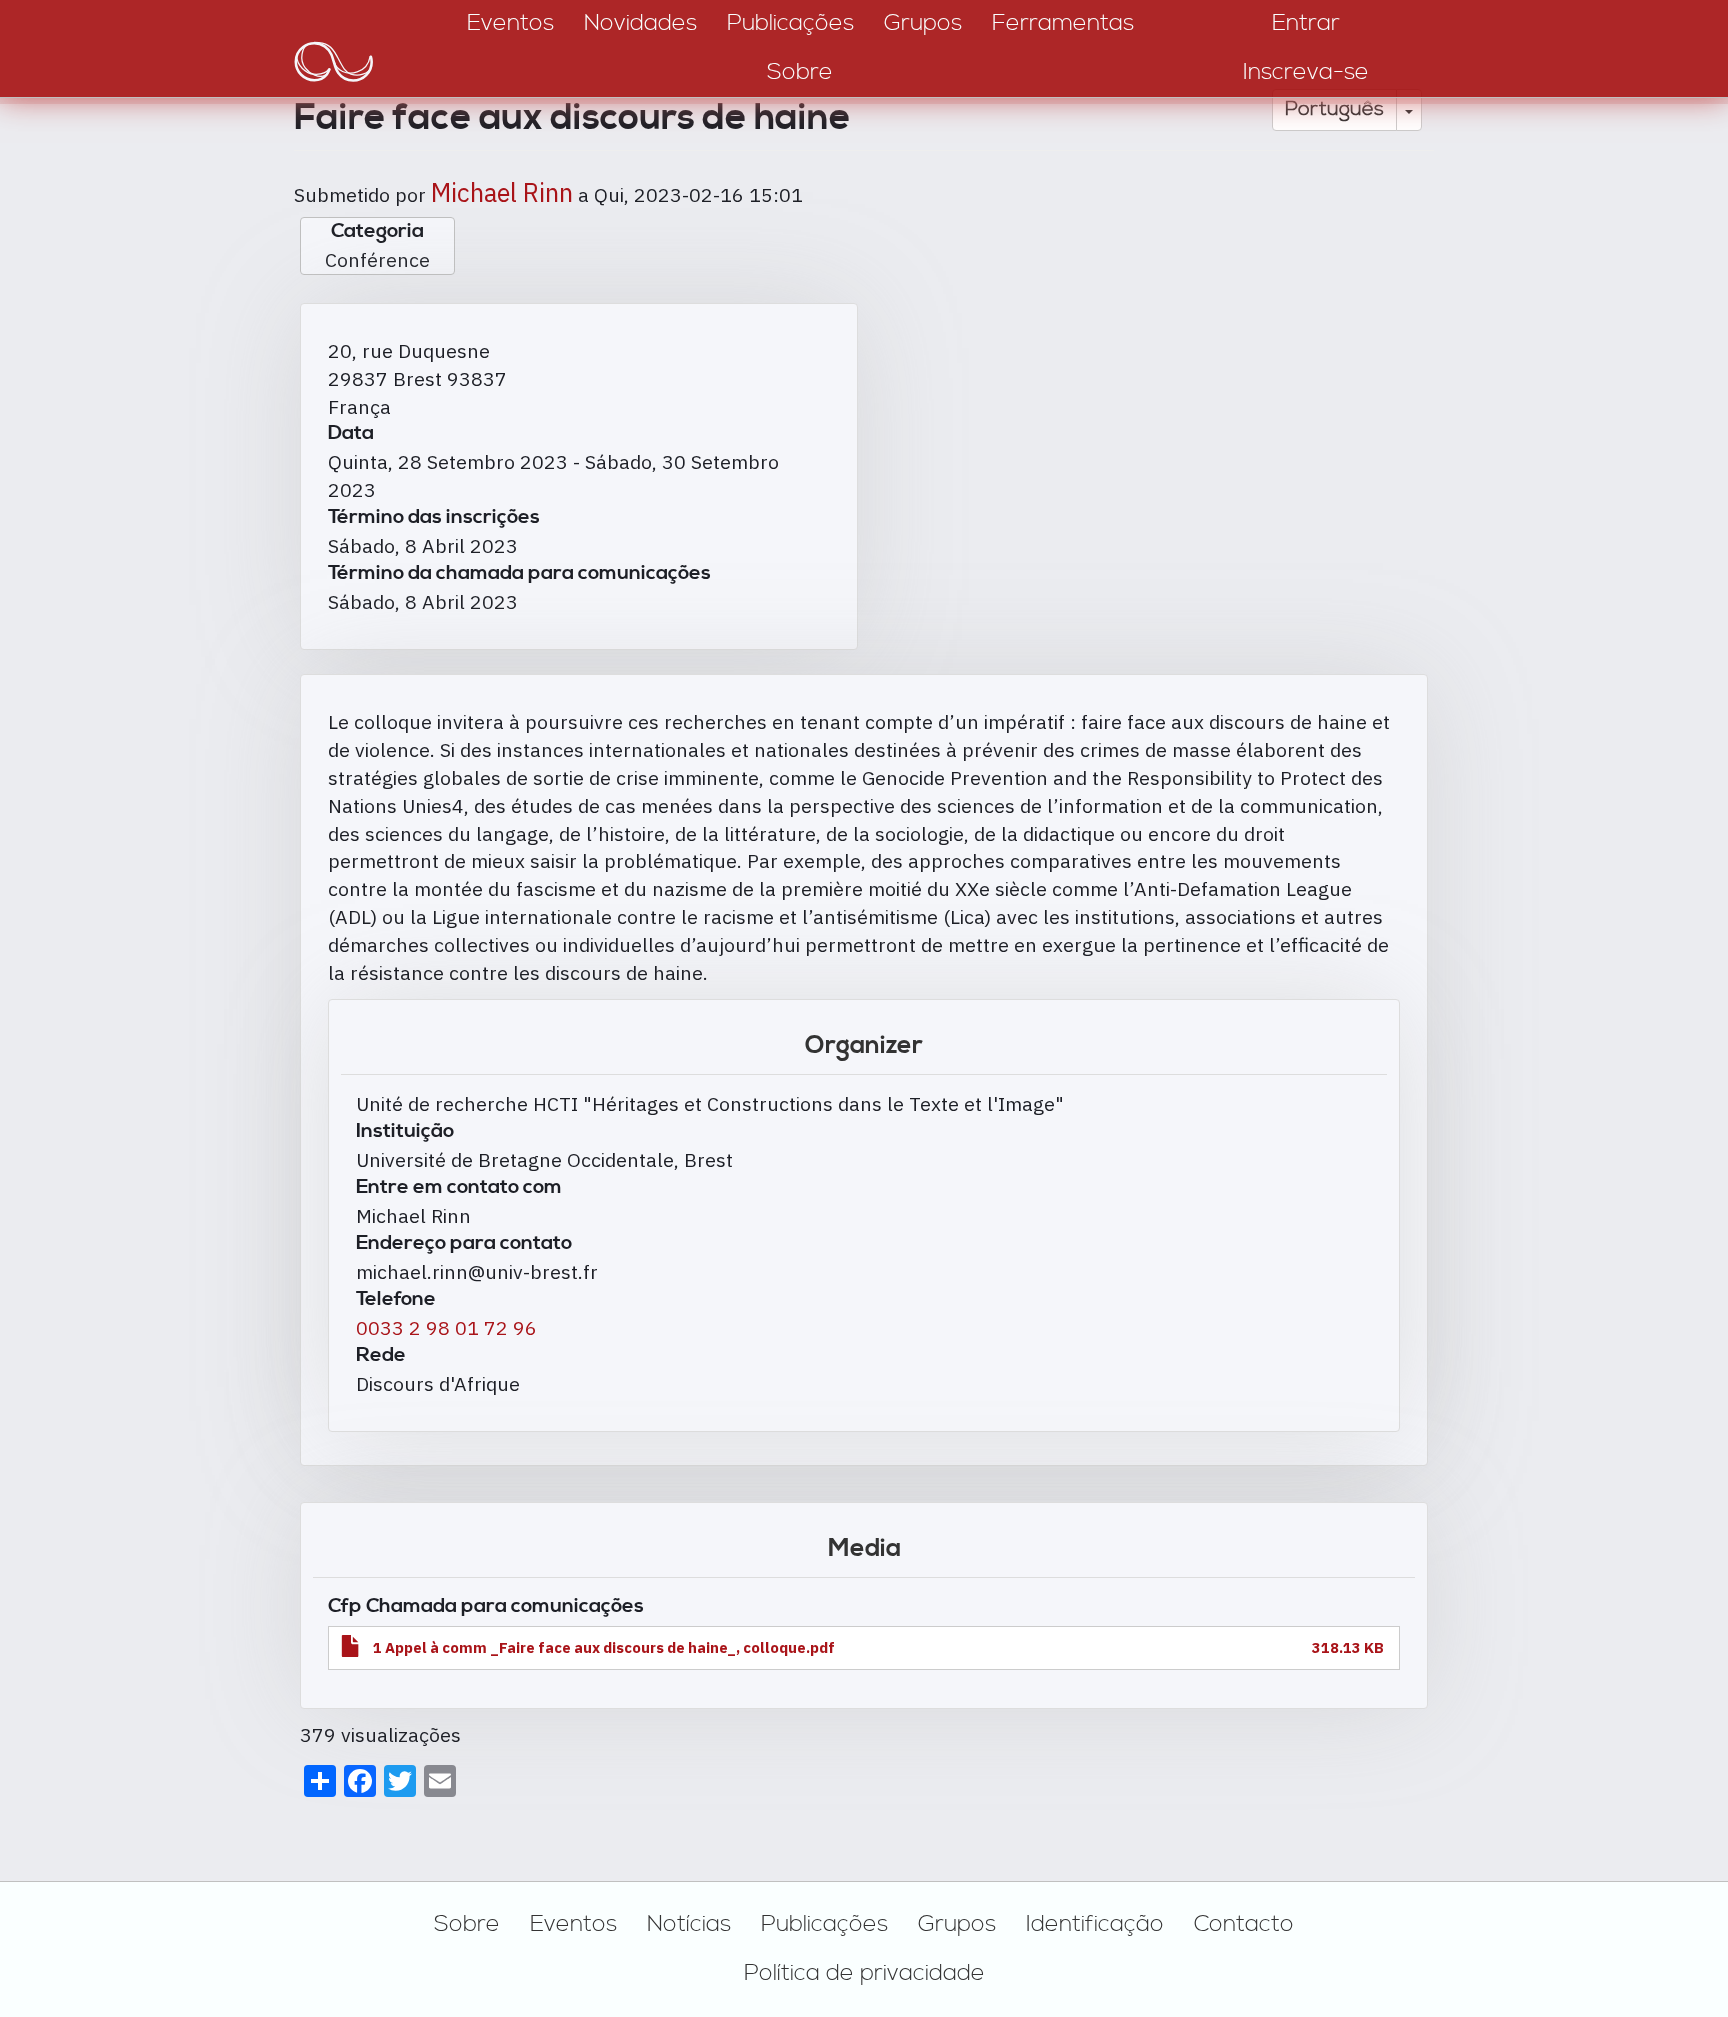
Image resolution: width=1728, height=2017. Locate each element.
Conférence (377, 259)
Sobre (467, 1924)
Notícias (689, 1924)
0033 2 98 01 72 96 (446, 1327)
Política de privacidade (864, 1973)
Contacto (1244, 1924)
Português (1334, 109)
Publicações (824, 1924)
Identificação (1095, 1924)
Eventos (573, 1924)
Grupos (957, 1924)
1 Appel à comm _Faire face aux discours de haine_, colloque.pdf (604, 1647)
